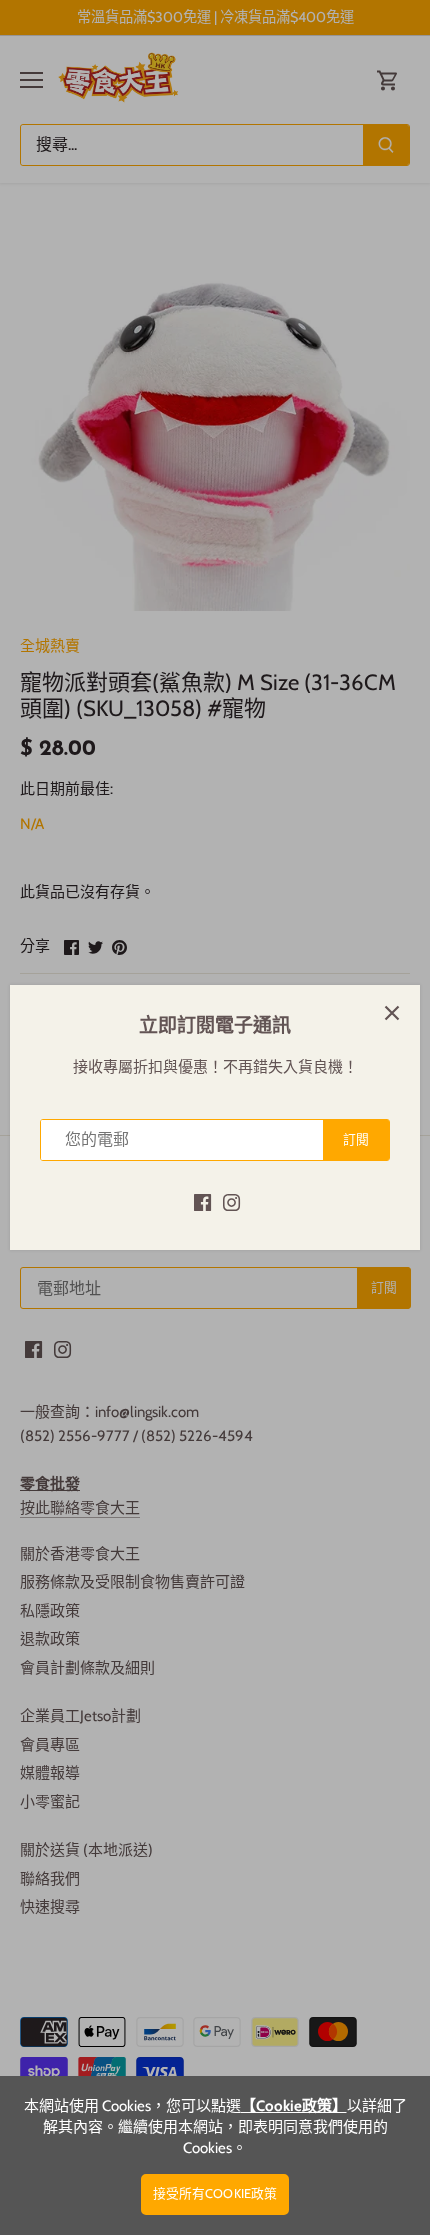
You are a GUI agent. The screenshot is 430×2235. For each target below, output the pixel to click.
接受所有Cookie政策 (215, 2193)
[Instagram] (231, 1201)
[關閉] (392, 1013)
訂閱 (356, 1139)
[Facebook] (202, 1201)
